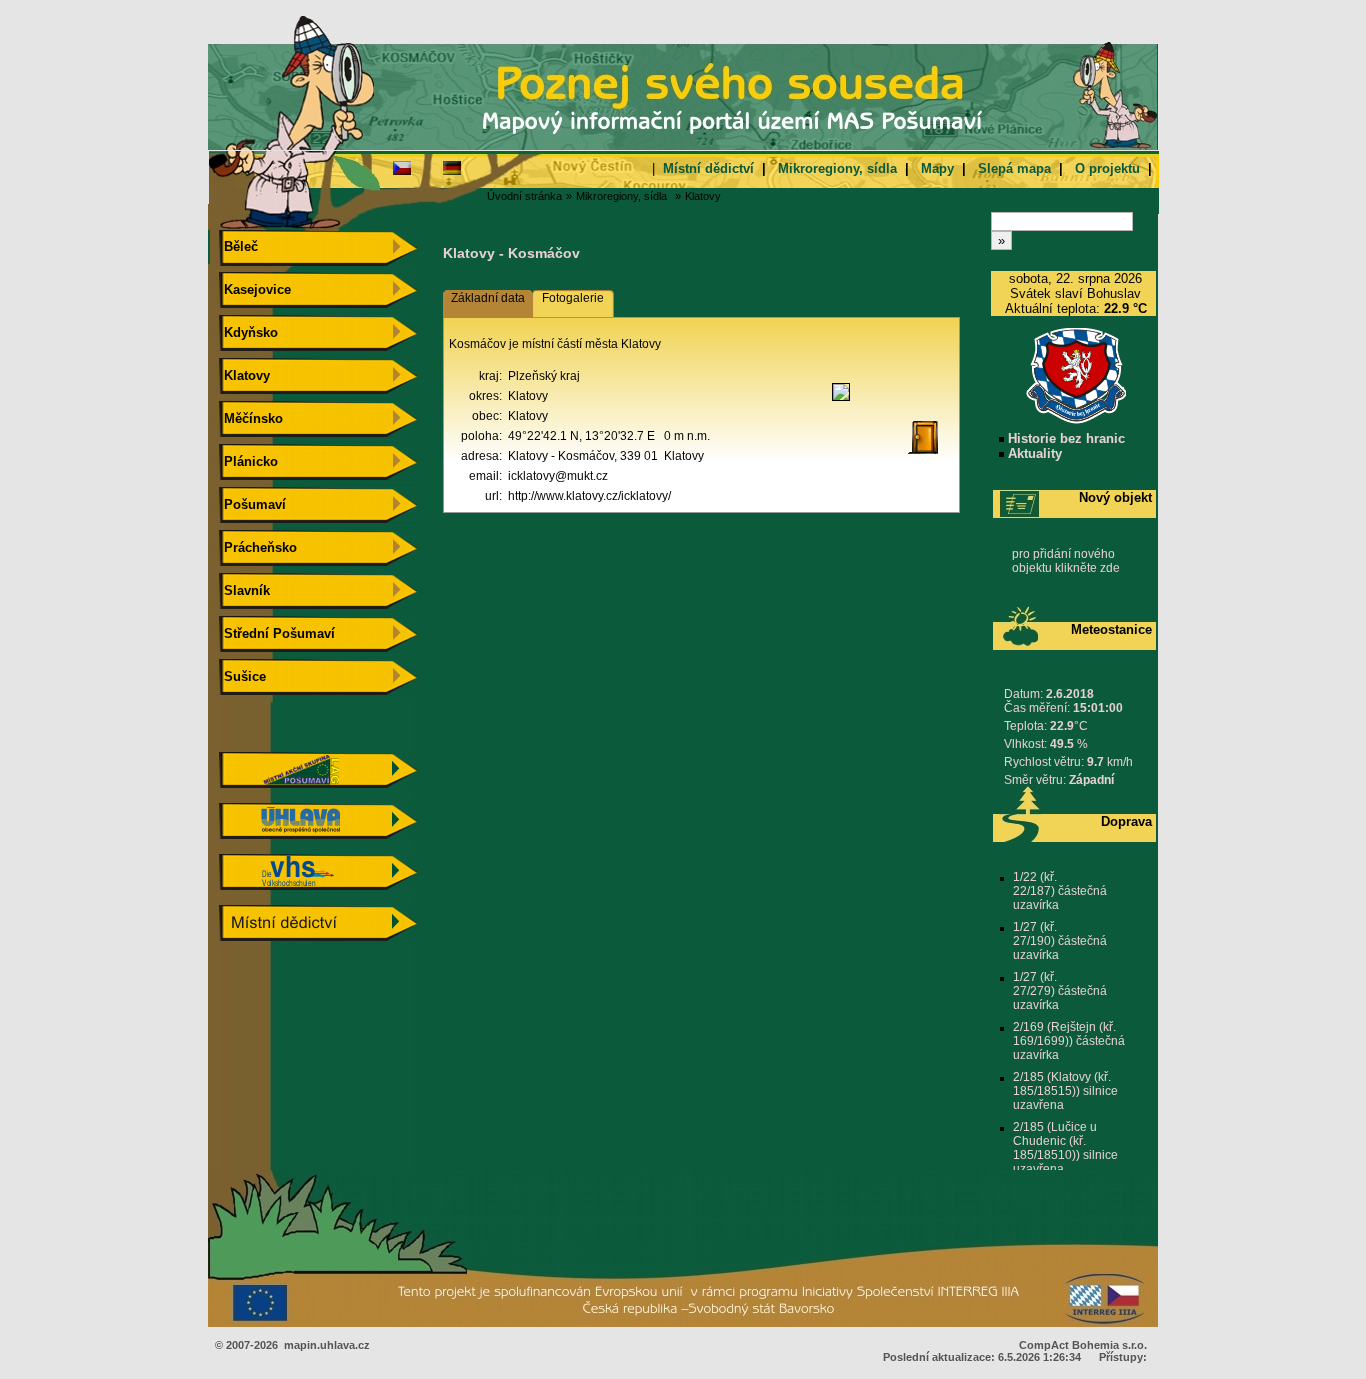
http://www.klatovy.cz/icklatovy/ (589, 496)
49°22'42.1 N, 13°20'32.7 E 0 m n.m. (609, 436)
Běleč (239, 246)
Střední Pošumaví (277, 633)
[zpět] (931, 455)
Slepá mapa (1014, 168)
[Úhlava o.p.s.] (318, 834)
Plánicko (249, 461)
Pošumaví (253, 504)
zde (1110, 568)
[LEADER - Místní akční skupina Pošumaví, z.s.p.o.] (318, 783)
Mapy (937, 168)
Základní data (488, 298)
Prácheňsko (258, 547)
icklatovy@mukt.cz (558, 476)
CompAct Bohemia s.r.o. (1083, 1345)
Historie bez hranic (1064, 438)
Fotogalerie (573, 298)
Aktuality (1033, 453)
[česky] (402, 167)
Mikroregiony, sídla (837, 168)
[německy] (452, 167)
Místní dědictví (708, 168)
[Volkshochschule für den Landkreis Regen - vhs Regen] (318, 885)
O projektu (1107, 168)
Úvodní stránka (524, 196)
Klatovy (703, 196)
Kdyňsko (249, 332)
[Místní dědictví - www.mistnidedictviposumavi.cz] (318, 936)
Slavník (245, 590)
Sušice (243, 676)
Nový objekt (1115, 497)
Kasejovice (255, 289)
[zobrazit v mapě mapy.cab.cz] (841, 401)
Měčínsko (251, 418)
